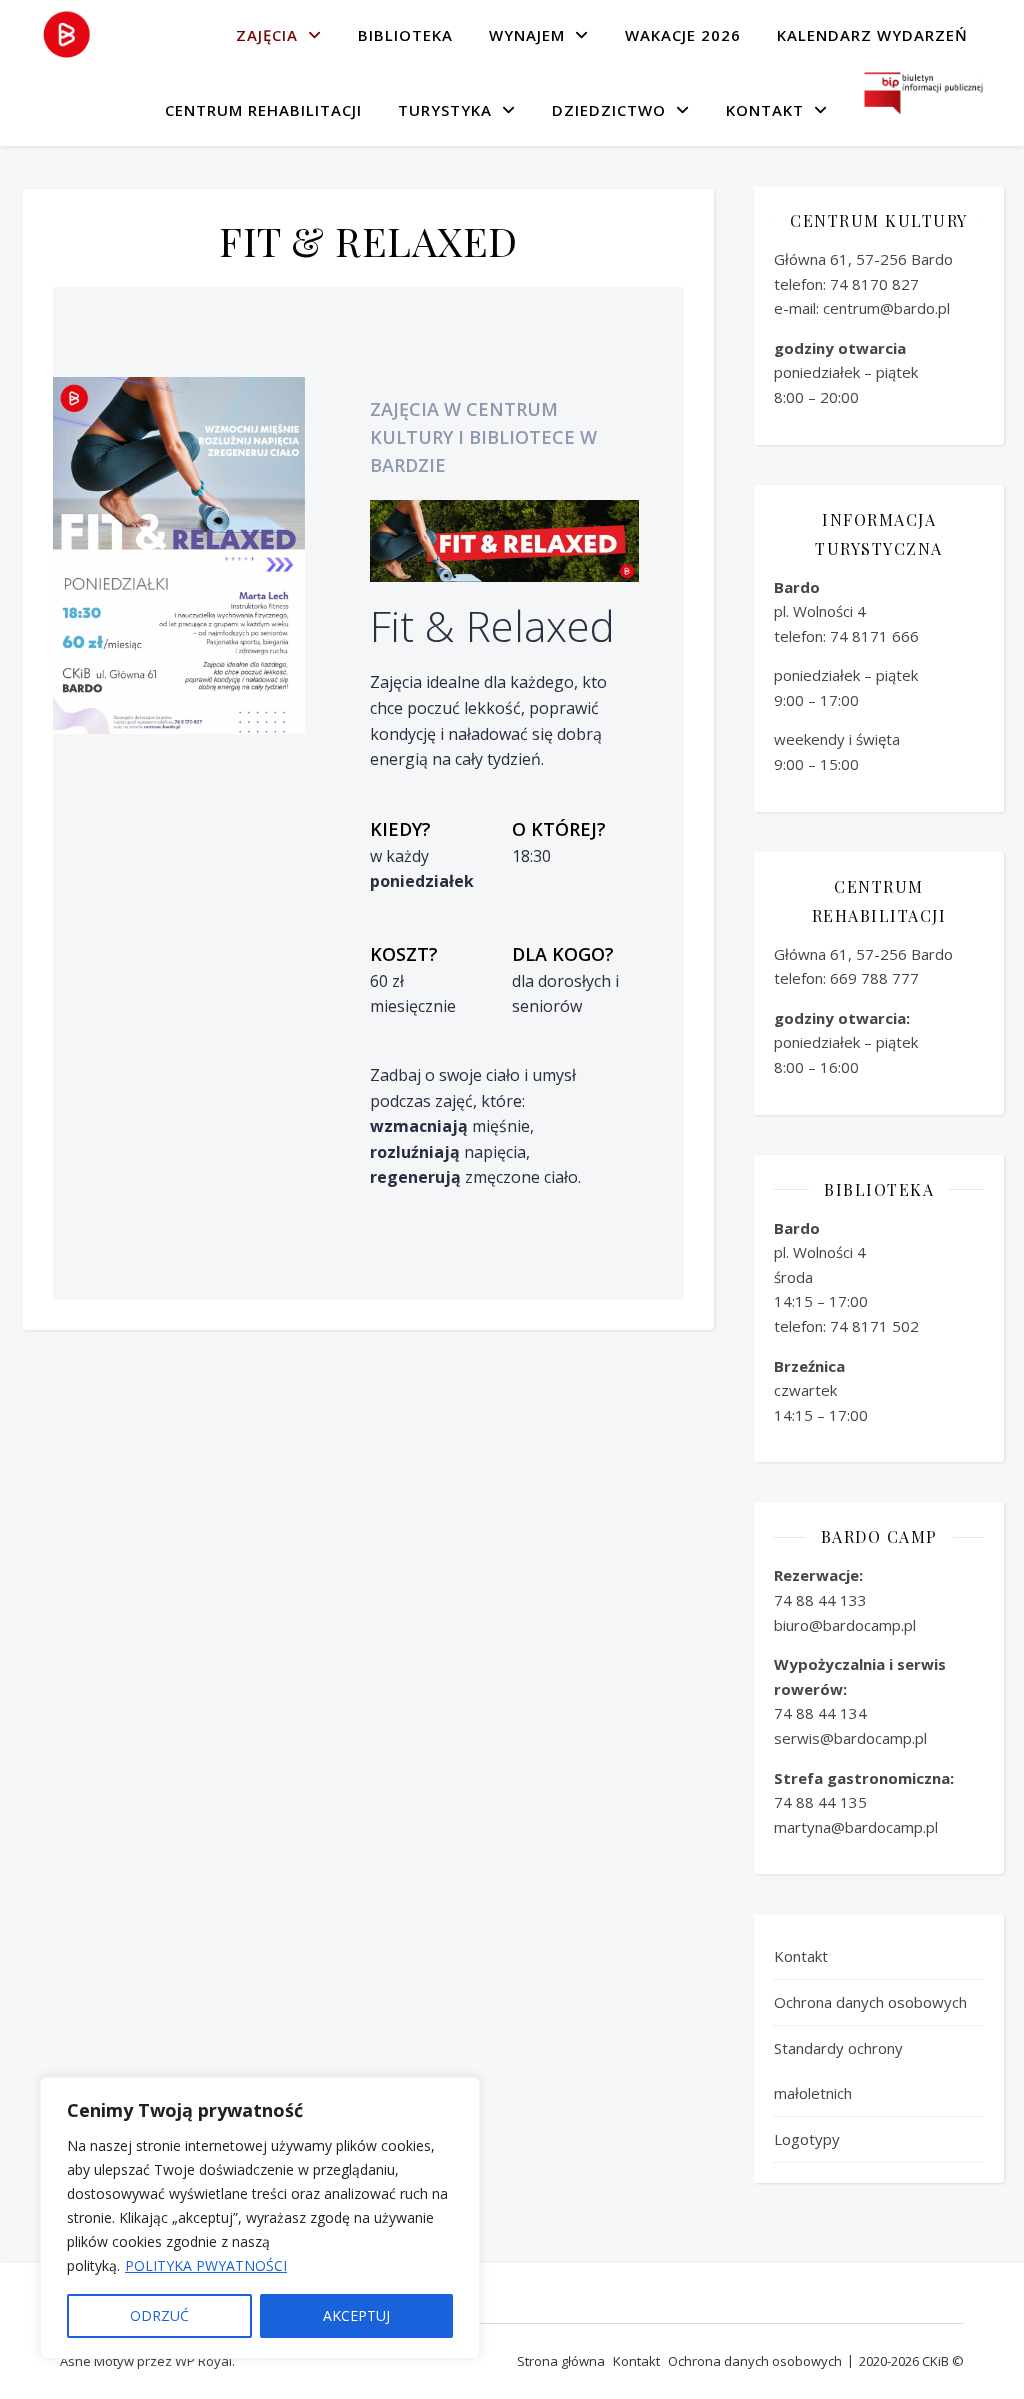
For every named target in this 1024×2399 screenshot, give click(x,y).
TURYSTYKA (445, 110)
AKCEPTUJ (356, 2315)
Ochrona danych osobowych (870, 2002)
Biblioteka (405, 35)
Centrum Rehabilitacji (263, 110)
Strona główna (561, 2361)
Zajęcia (267, 35)
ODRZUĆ (159, 2315)
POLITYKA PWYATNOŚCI (206, 2265)
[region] (260, 2218)
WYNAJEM (527, 35)
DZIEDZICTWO (609, 110)
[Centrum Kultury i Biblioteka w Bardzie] (66, 35)
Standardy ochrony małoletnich (838, 2070)
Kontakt (765, 110)
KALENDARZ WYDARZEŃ (872, 35)
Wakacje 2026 (683, 35)
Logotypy (807, 2139)
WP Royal (203, 2361)
